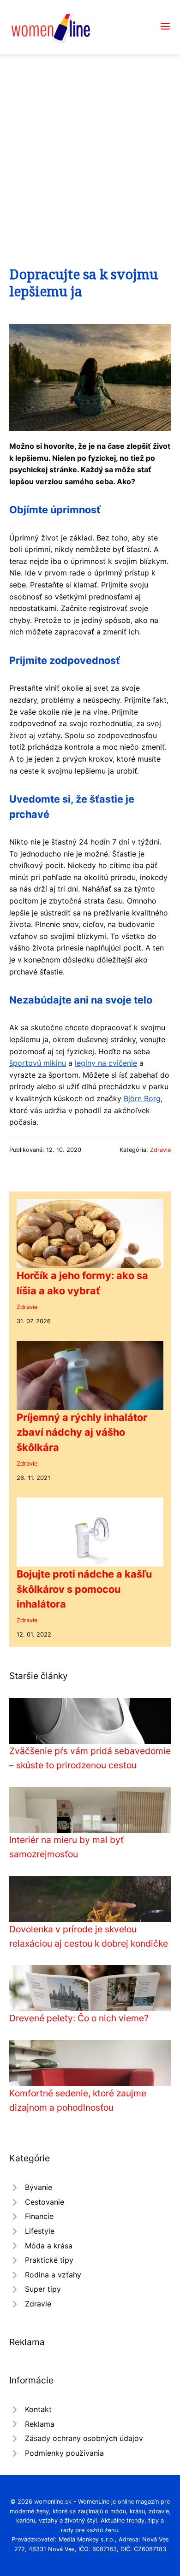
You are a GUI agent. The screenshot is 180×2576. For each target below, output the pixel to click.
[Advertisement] (90, 149)
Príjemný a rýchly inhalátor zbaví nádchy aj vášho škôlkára (82, 1432)
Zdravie (160, 1150)
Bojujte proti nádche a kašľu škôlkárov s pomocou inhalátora (84, 1589)
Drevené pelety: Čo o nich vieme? (79, 2018)
